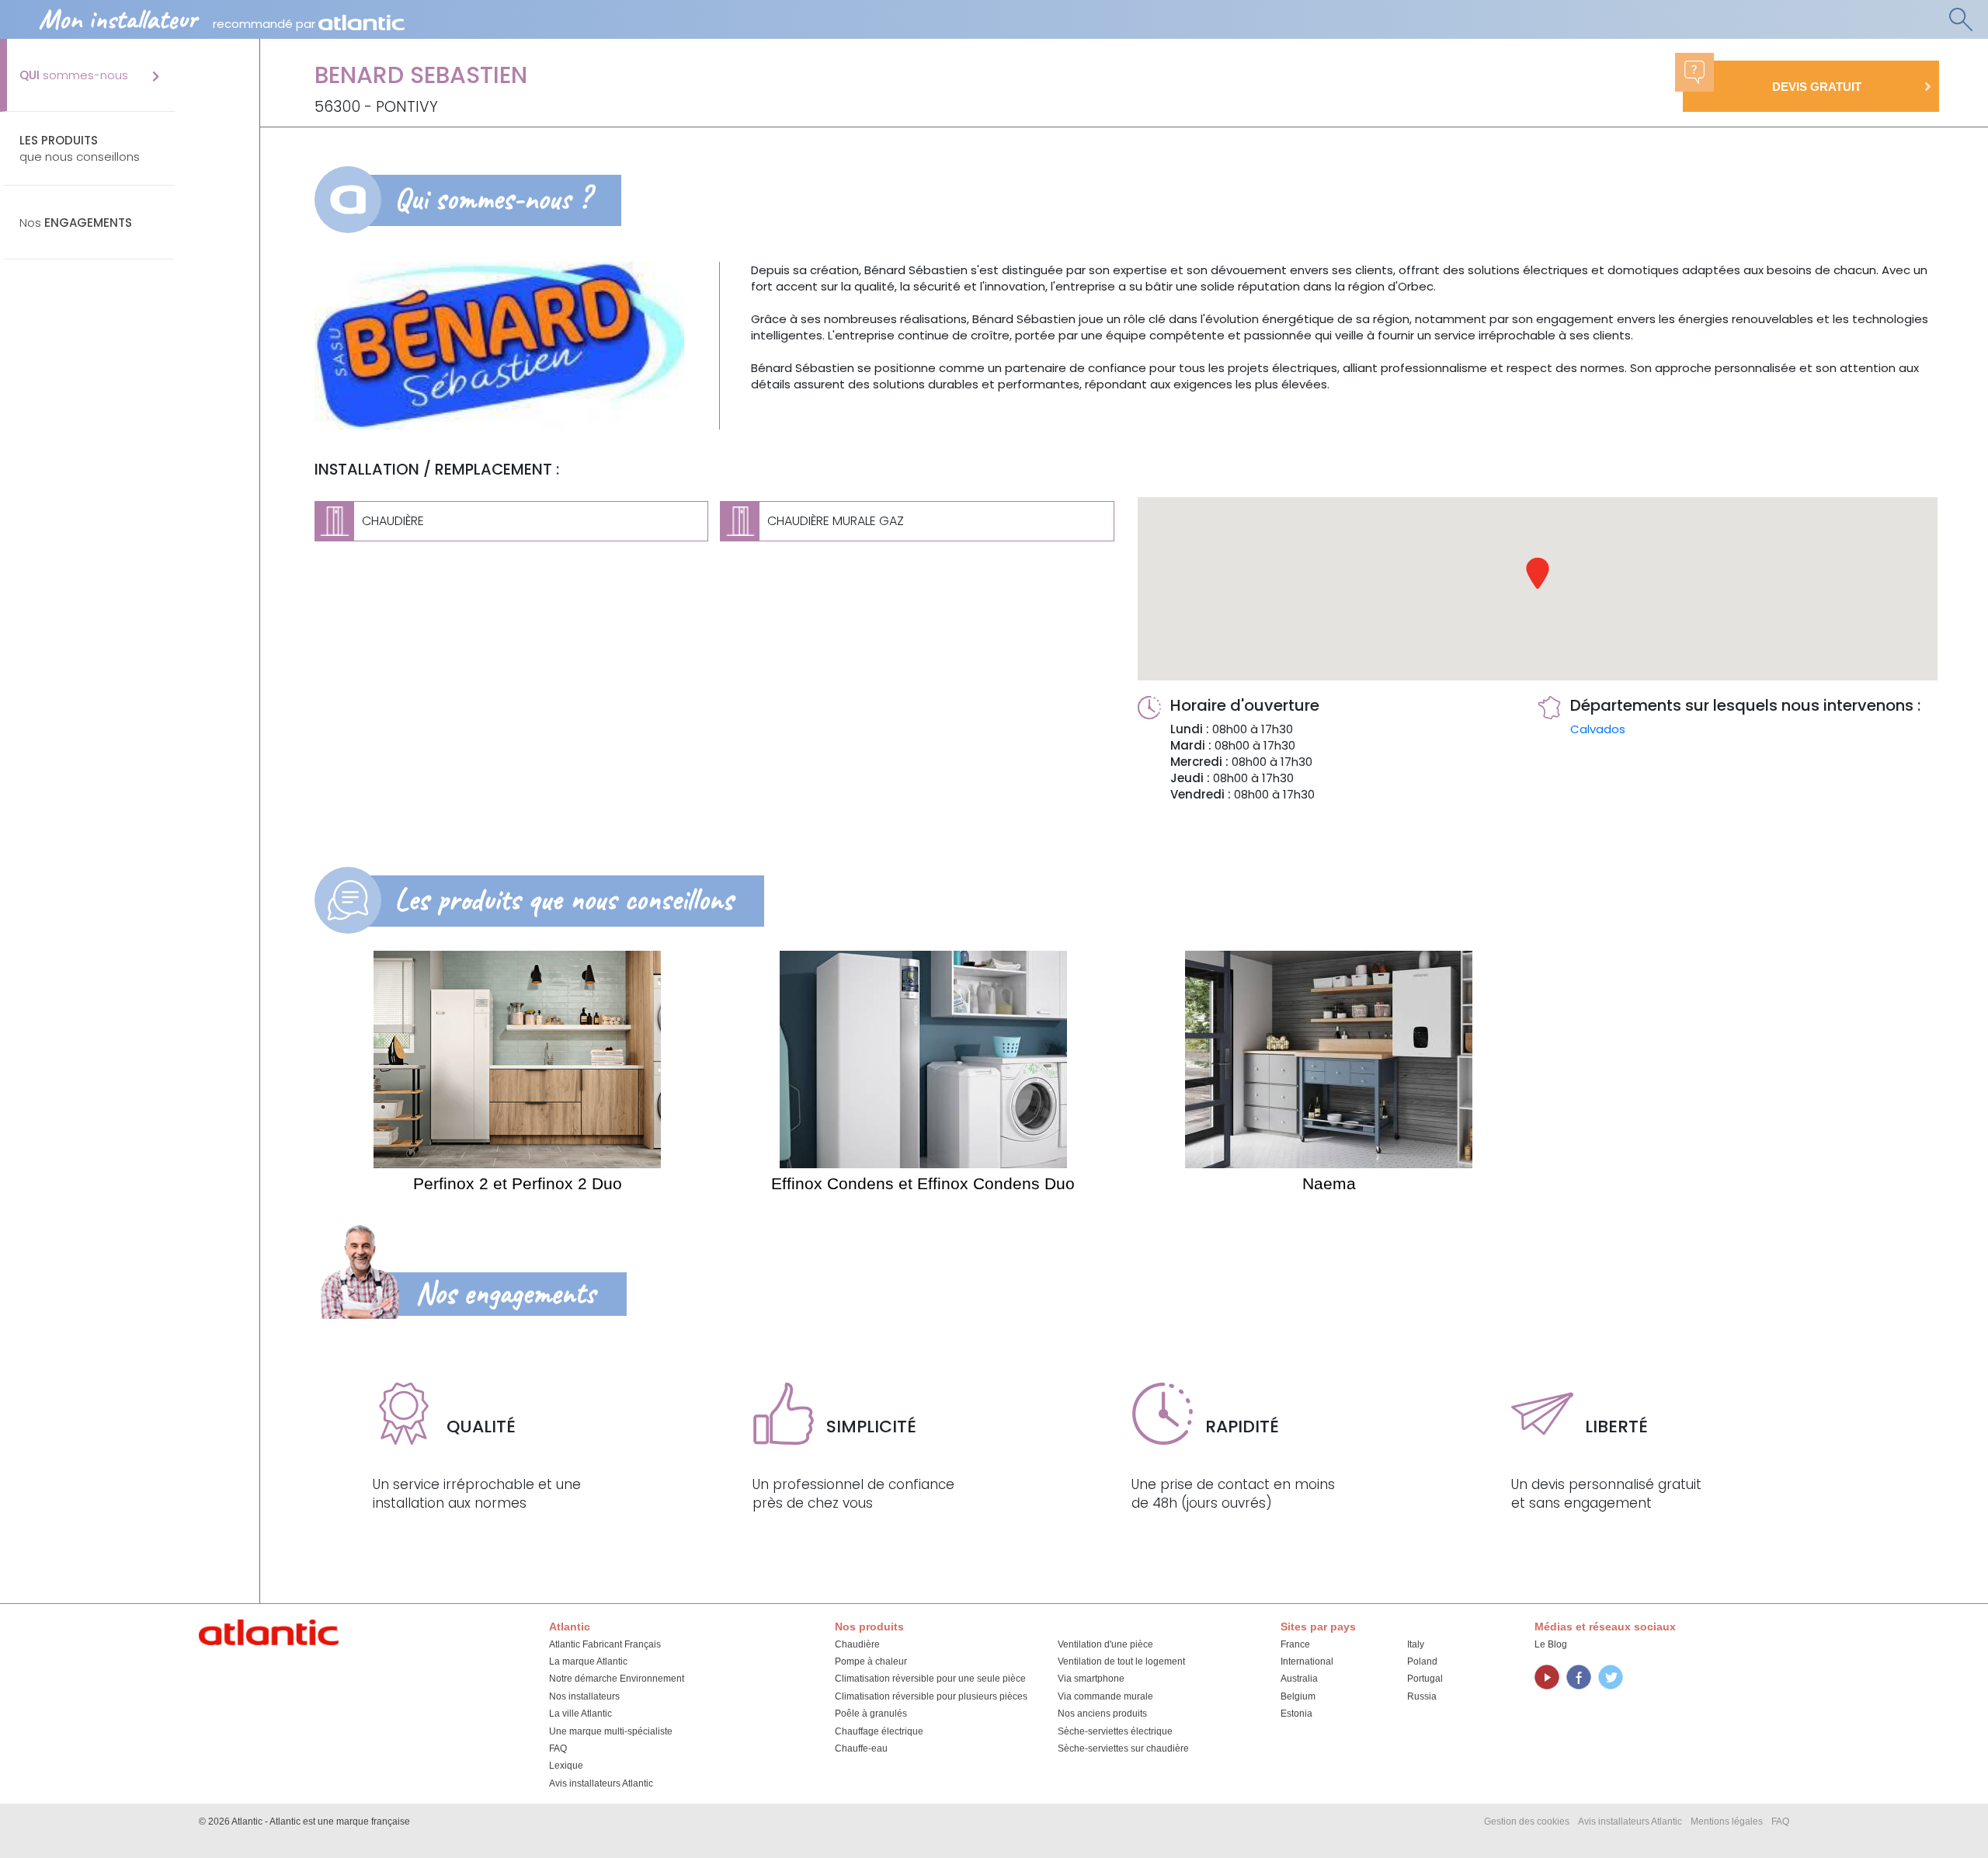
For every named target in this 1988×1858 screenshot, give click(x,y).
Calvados (1598, 729)
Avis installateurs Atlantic (601, 1783)
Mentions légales (1727, 1821)
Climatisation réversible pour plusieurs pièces (931, 1696)
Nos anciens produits (1102, 1714)
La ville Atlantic (580, 1714)
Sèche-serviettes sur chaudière (1123, 1748)
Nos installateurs (584, 1696)
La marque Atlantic (588, 1661)
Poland (1422, 1661)
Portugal (1425, 1679)
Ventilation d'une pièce (1105, 1644)
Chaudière (857, 1644)
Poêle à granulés (871, 1714)
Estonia (1296, 1714)
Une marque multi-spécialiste (611, 1731)
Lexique (566, 1766)
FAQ (558, 1748)
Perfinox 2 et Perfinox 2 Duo (518, 1183)
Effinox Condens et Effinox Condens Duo (923, 1183)
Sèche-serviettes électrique (1115, 1731)
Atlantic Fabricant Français (605, 1644)
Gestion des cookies (1527, 1821)
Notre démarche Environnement (617, 1679)
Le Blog (1551, 1644)
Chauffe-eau (861, 1748)
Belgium (1298, 1696)
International (1307, 1661)
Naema (1329, 1183)
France (1295, 1644)
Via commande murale (1105, 1696)
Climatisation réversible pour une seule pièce (930, 1679)
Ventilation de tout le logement (1121, 1661)
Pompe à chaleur (871, 1661)
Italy (1416, 1644)
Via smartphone (1091, 1679)
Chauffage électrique (879, 1731)
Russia (1422, 1696)
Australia (1299, 1679)
